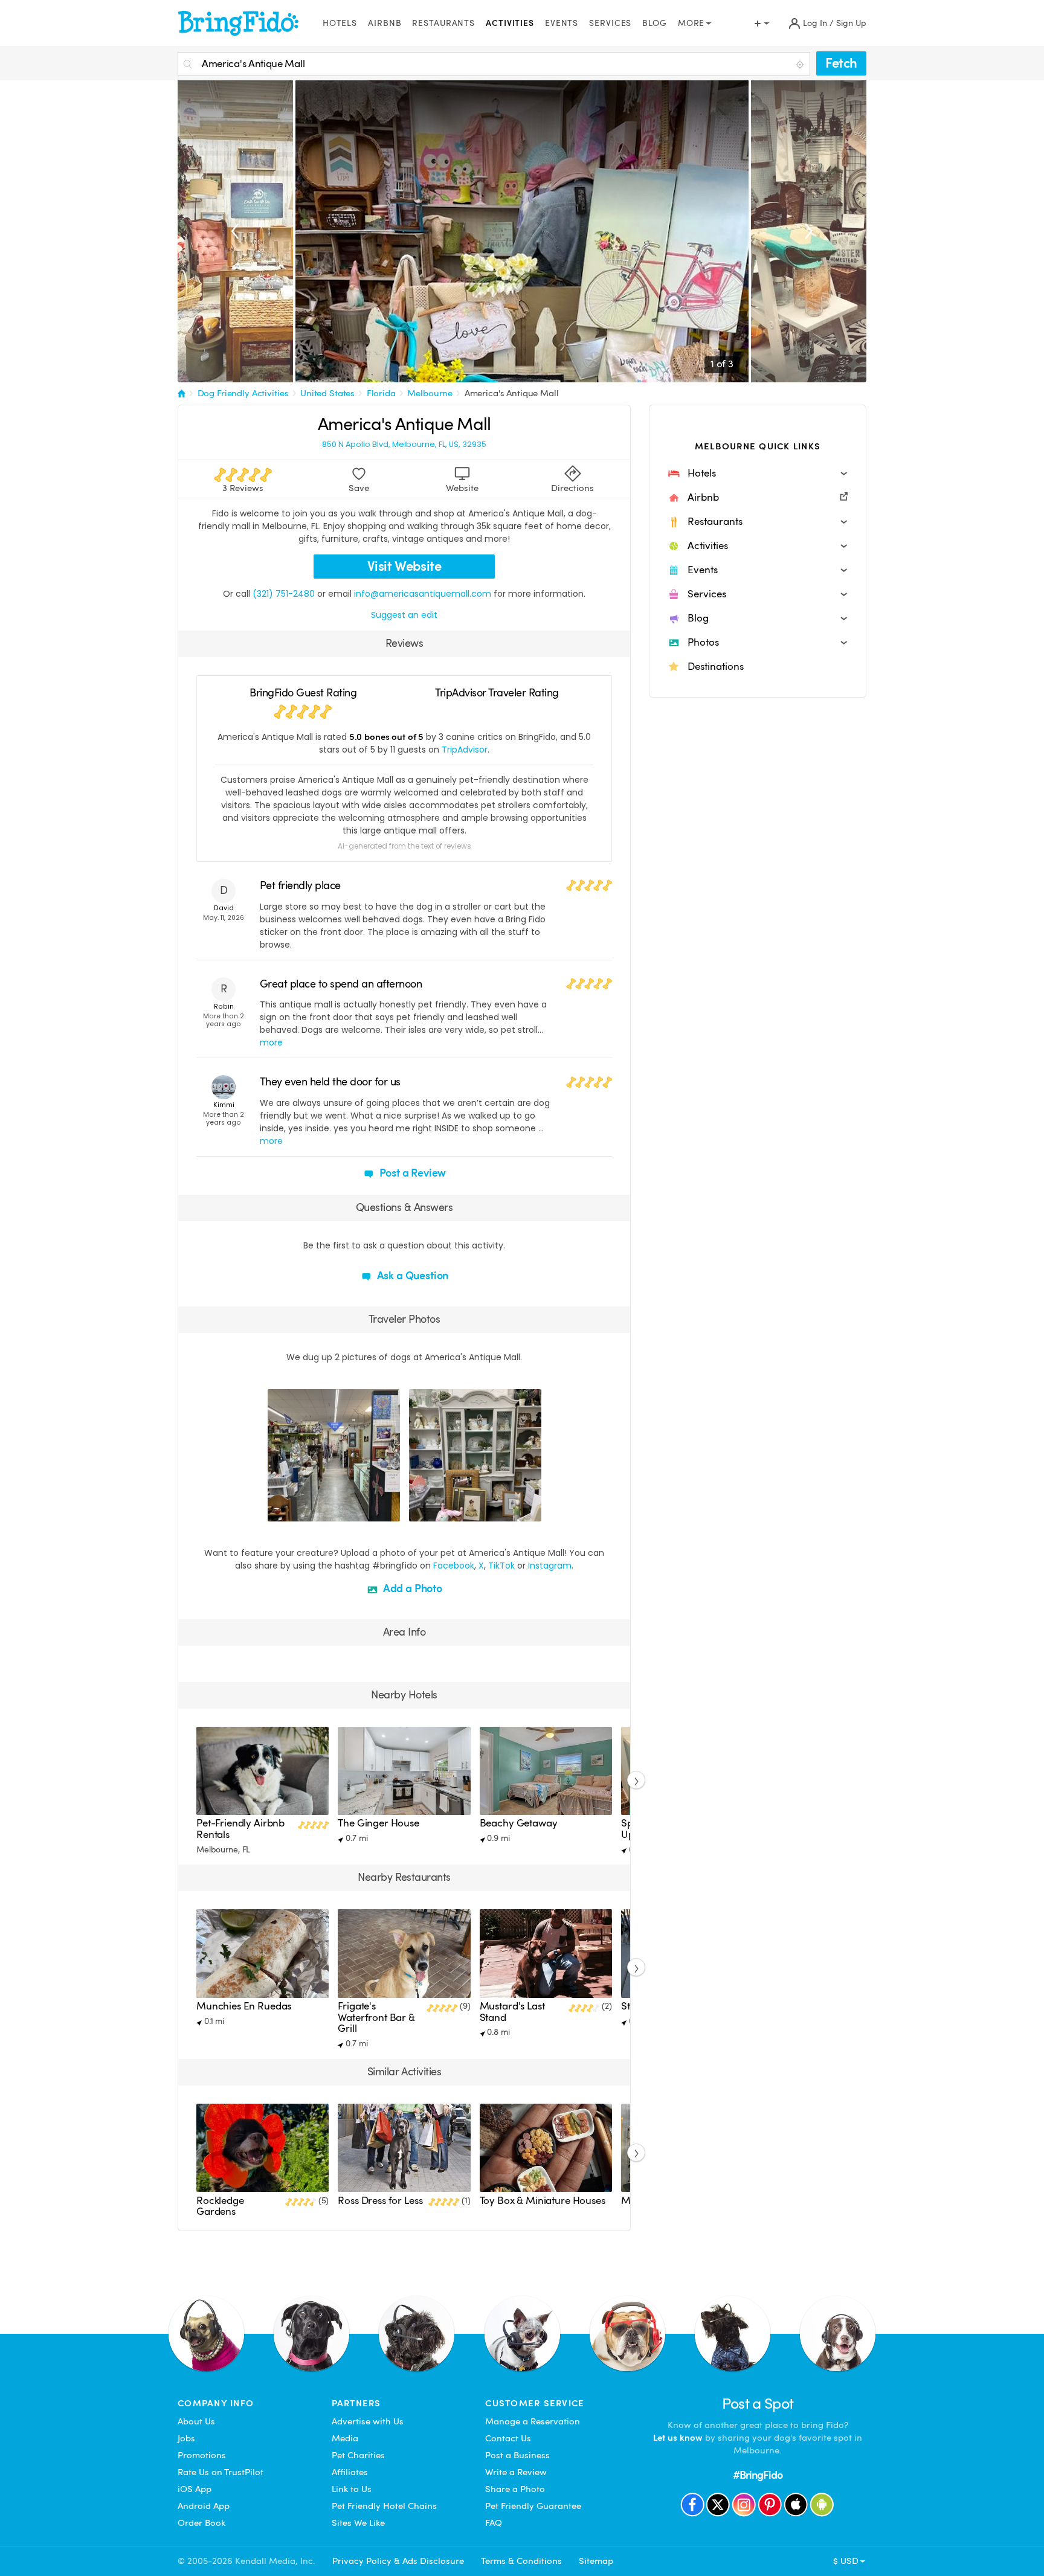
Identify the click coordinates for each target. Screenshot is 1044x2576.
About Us (196, 2421)
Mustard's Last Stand (512, 2012)
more (271, 1042)
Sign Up (851, 23)
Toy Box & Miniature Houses (543, 2201)
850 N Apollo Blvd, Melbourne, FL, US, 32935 (404, 445)
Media (345, 2438)
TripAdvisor (465, 750)
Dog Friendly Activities (243, 393)
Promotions (202, 2455)
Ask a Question (411, 1275)
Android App (204, 2506)
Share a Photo (515, 2489)
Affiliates (350, 2472)
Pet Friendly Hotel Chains (384, 2506)
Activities (510, 23)
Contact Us (508, 2438)
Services (610, 23)
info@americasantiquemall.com (423, 594)
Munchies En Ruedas (244, 2006)
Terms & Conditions (521, 2561)
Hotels (340, 23)
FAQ (494, 2523)
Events (562, 23)
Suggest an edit (404, 615)
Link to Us (352, 2489)
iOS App (195, 2489)
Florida (381, 393)
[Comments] (298, 1511)
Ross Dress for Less (380, 2201)
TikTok (501, 1566)
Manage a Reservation (533, 2421)
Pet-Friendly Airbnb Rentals (240, 1829)
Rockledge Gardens (220, 2206)
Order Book (201, 2523)
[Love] (279, 1511)
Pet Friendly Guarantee (533, 2506)
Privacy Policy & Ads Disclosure (398, 2561)
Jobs (186, 2438)
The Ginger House (379, 1823)
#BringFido (758, 2475)
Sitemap (596, 2561)
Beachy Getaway (519, 1823)
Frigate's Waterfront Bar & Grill (376, 2017)
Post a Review (412, 1173)
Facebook (454, 1566)
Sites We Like (358, 2523)
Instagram (550, 1566)
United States (327, 393)
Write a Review (516, 2472)
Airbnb (385, 23)
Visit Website (404, 566)
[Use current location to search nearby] (801, 65)
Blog (655, 23)
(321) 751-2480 (284, 594)
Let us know (678, 2438)
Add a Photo (411, 1588)
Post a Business (517, 2455)
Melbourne (430, 393)
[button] (758, 474)
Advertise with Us (368, 2421)
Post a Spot (758, 2404)
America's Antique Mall (512, 393)
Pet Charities (358, 2455)
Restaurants (443, 23)
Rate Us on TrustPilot (221, 2472)
